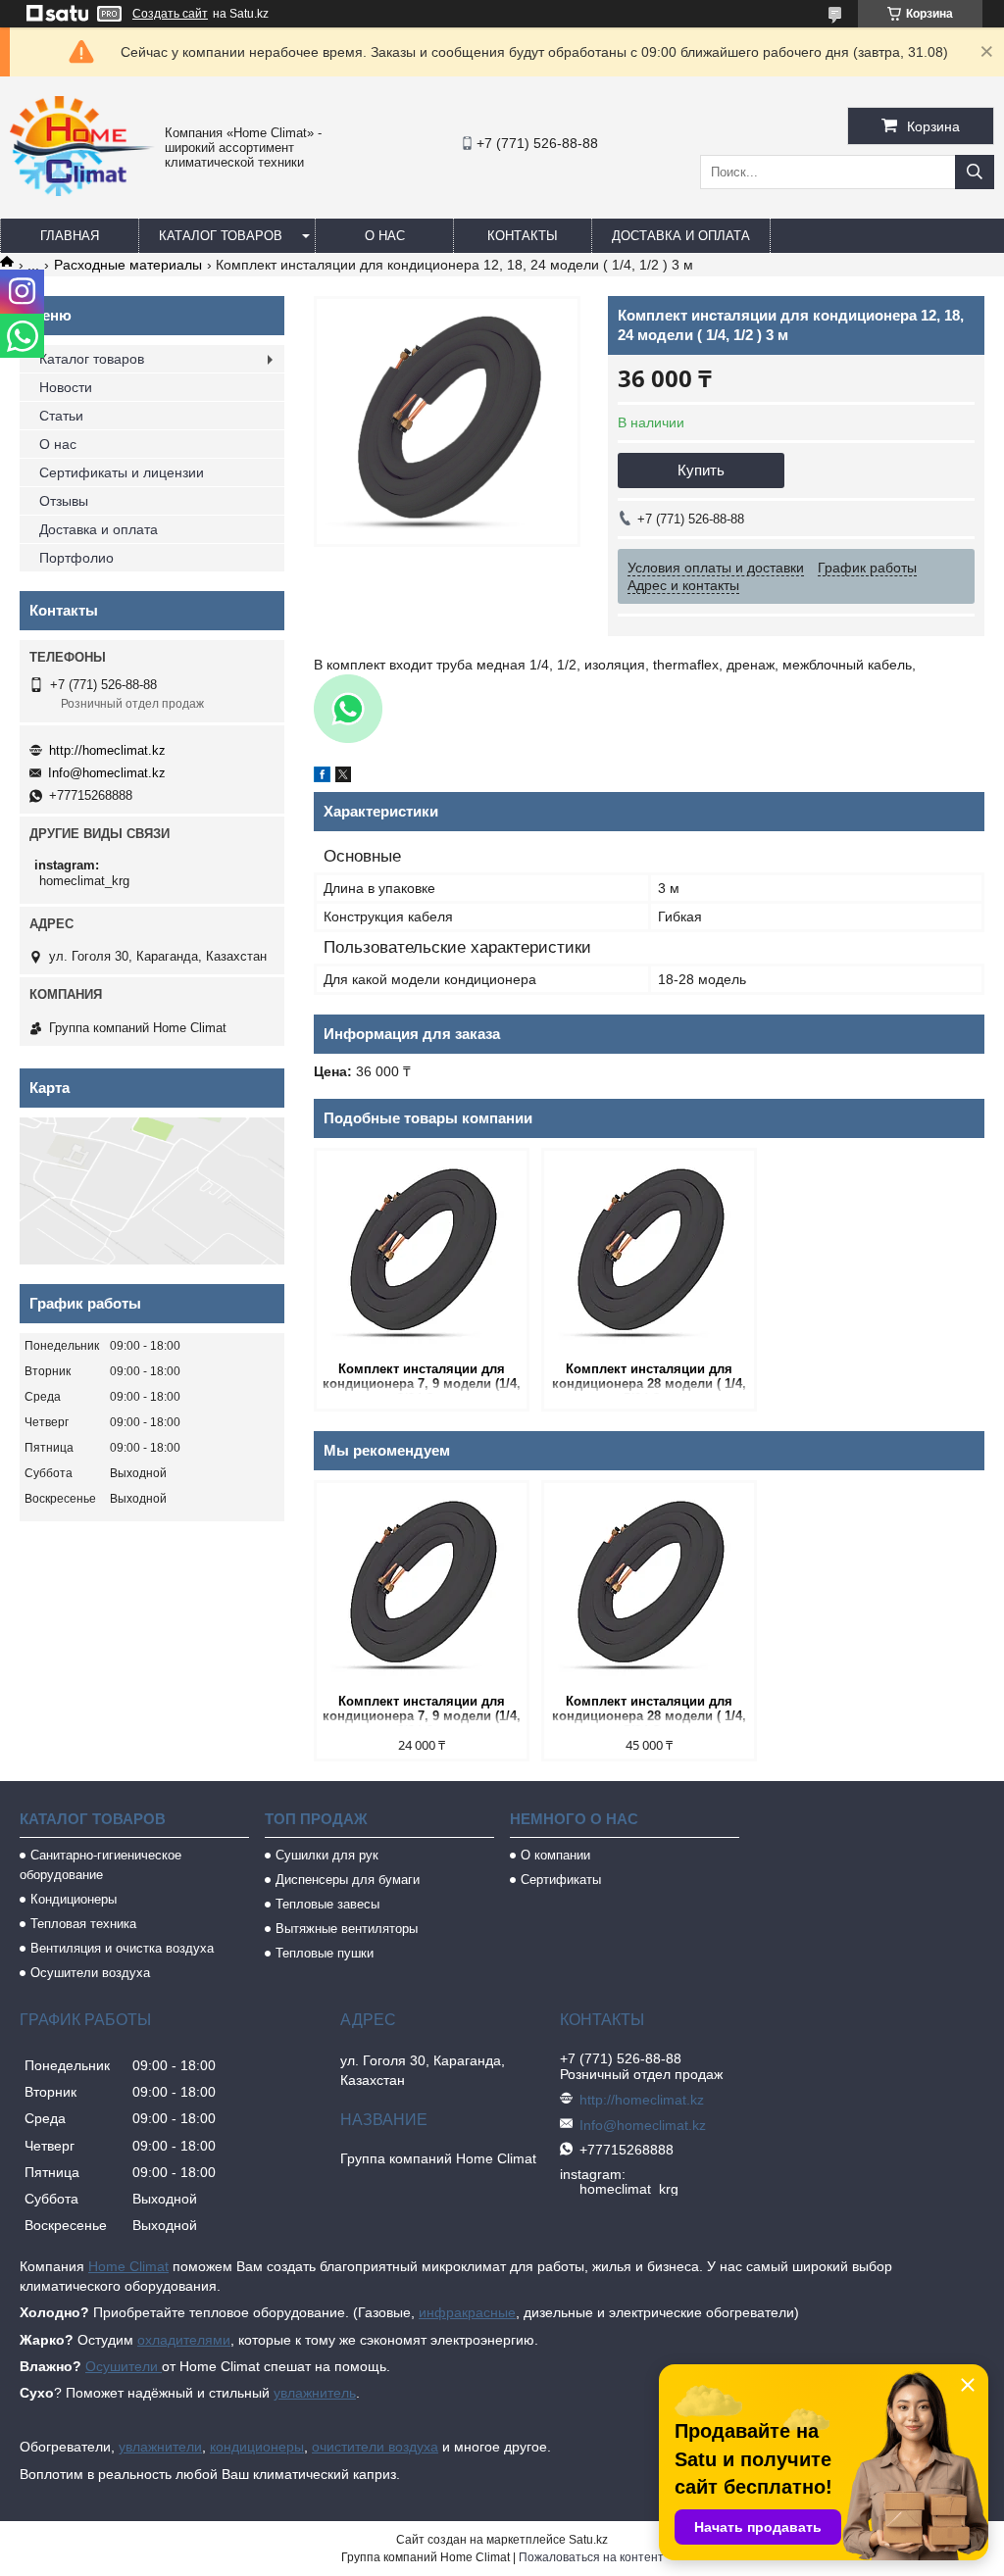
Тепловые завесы (327, 1904)
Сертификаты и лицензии (122, 472)
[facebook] (322, 777)
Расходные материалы (128, 265)
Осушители (124, 2366)
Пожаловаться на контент (591, 2557)
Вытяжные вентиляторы (347, 1929)
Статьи (61, 416)
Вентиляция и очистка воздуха (122, 1948)
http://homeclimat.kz (107, 750)
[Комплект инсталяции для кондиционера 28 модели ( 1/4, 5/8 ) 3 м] (649, 1254)
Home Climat (128, 2266)
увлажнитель (315, 2393)
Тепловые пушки (325, 1953)
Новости (66, 387)
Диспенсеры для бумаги (348, 1880)
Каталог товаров (221, 236)
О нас (385, 236)
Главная (70, 236)
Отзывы (64, 501)
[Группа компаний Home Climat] (82, 191)
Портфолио (76, 558)
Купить (701, 470)
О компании (555, 1855)
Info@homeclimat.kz (107, 773)
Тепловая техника (83, 1924)
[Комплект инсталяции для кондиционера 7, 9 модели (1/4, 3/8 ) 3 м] (422, 1254)
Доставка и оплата (681, 236)
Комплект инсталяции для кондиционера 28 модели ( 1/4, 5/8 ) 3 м (649, 1378)
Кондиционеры (74, 1899)
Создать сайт (170, 14)
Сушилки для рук (327, 1855)
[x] (343, 777)
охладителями (184, 2340)
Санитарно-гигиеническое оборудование (100, 1865)
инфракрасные (467, 2312)
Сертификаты (561, 1880)
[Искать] (975, 172)
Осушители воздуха (90, 1973)
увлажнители (160, 2447)
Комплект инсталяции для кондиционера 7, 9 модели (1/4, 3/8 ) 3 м (422, 1378)
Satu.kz (588, 2540)
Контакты (523, 236)
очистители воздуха (375, 2447)
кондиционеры (257, 2447)
